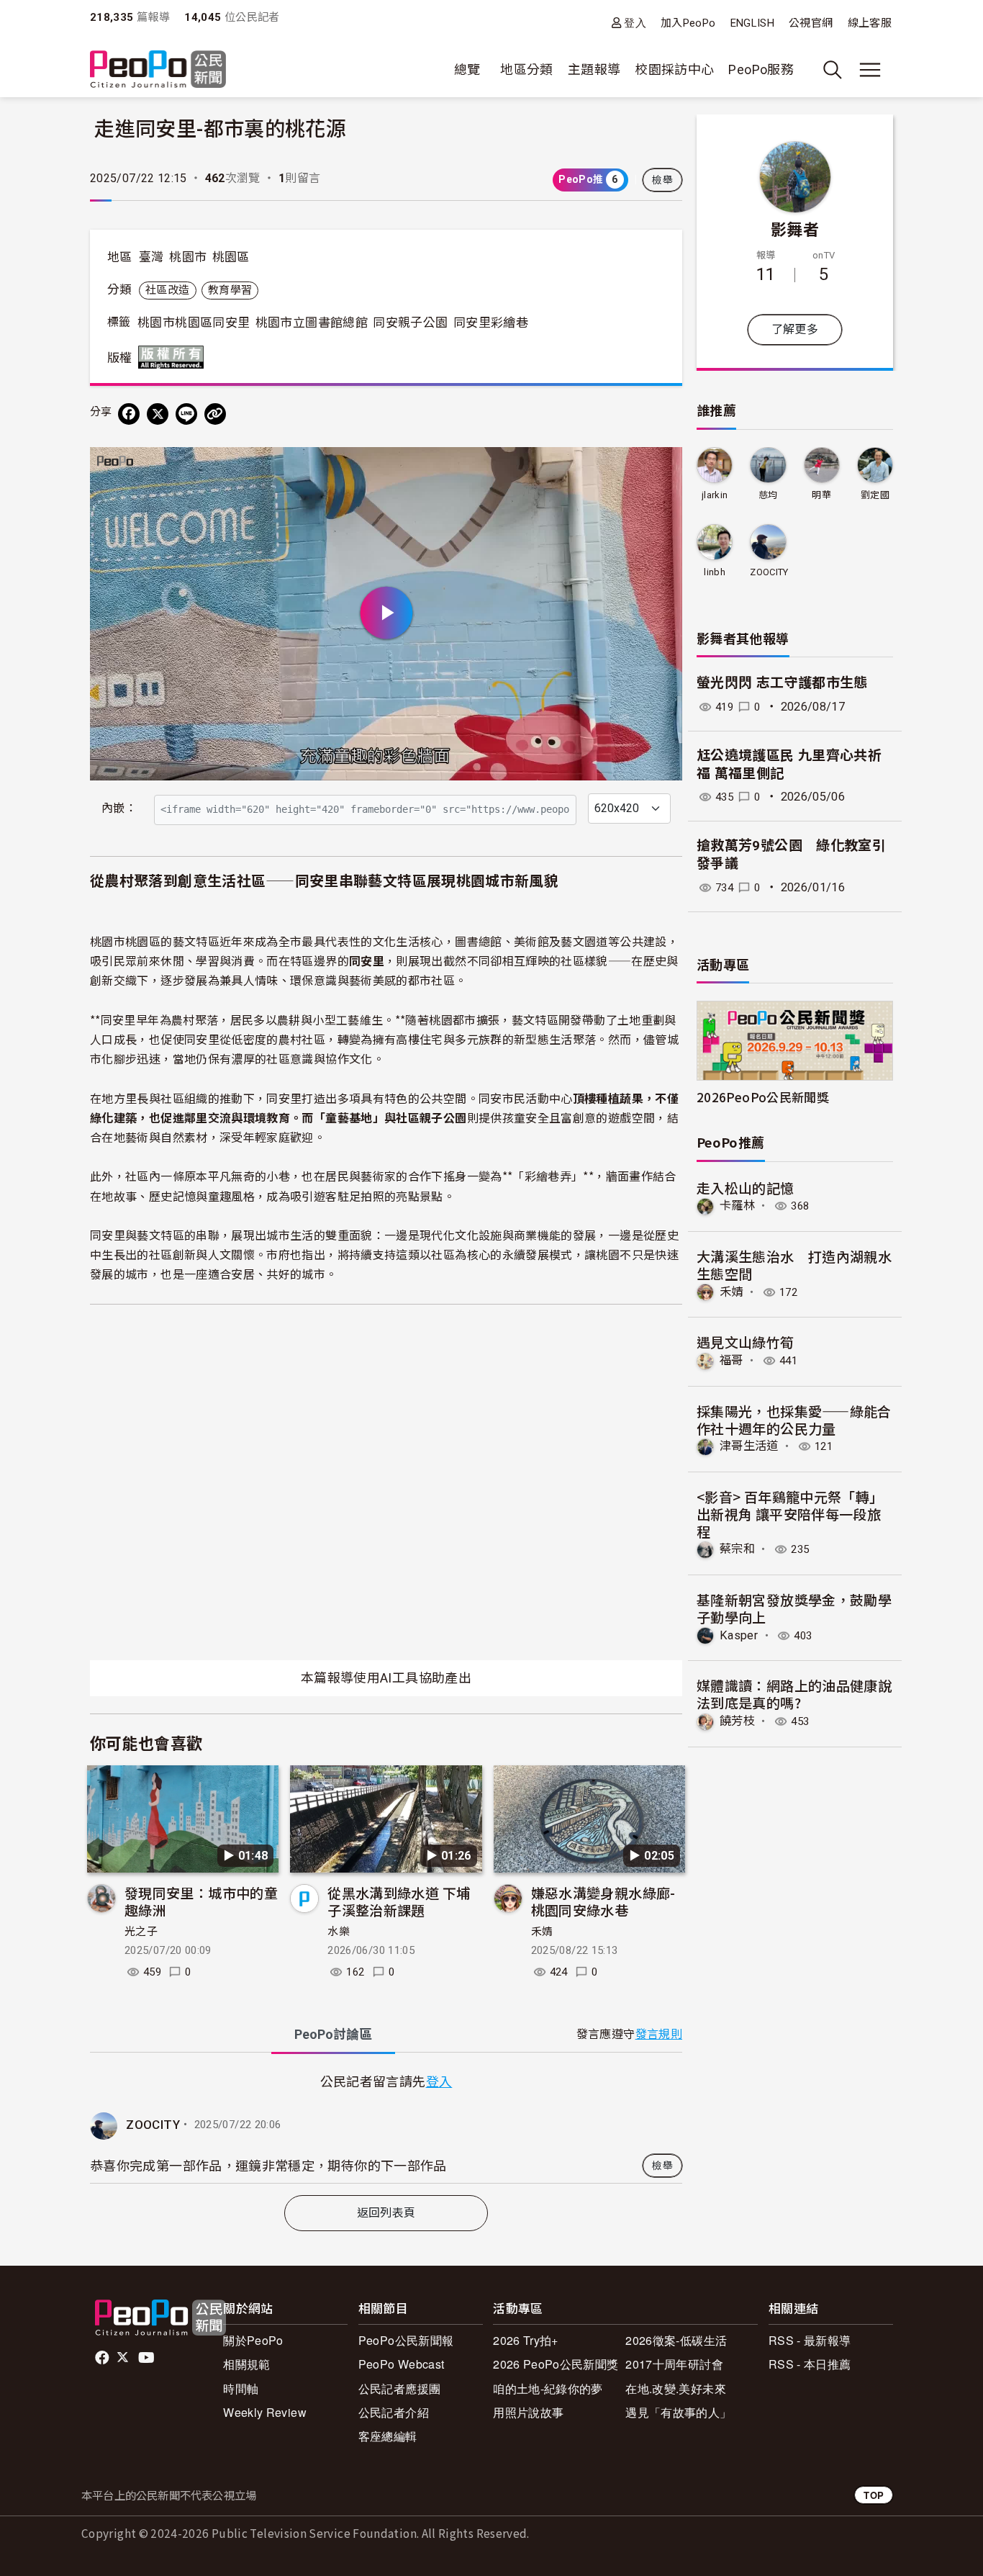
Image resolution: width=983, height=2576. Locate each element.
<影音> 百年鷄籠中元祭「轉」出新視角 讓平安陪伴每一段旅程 (790, 1514)
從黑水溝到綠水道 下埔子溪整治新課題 (399, 1901)
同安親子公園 (410, 323)
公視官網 (811, 23)
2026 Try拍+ (526, 2340)
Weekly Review (265, 2412)
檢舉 (662, 180)
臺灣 (151, 257)
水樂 (339, 1932)
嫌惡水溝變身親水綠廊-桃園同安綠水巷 (603, 1901)
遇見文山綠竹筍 (746, 1342)
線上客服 (870, 23)
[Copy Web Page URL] (215, 414)
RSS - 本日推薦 (810, 2364)
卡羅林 (737, 1206)
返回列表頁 (386, 2213)
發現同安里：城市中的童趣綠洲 (201, 1901)
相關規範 (246, 2364)
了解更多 (795, 329)
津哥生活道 (749, 1446)
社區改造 (167, 290)
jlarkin (715, 495)
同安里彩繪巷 (491, 323)
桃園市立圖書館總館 (312, 323)
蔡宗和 (737, 1549)
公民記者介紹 (394, 2412)
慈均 (768, 495)
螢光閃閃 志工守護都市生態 (782, 683)
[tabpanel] (386, 2127)
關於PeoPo (253, 2340)
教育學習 (230, 290)
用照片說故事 (528, 2412)
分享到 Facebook (662, 467)
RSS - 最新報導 (810, 2340)
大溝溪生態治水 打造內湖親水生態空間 (794, 1265)
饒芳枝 (737, 1721)
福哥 (731, 1360)
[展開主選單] (870, 70)
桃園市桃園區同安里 (194, 323)
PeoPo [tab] (333, 2034)
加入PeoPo (688, 23)
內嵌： (119, 808)
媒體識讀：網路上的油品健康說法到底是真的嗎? (794, 1694)
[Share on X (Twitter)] (158, 414)
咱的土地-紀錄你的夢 (548, 2388)
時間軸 (241, 2388)
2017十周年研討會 (674, 2364)
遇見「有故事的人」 (678, 2412)
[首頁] (158, 70)
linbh (715, 572)
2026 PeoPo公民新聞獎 (556, 2364)
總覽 (467, 69)
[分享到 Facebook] (129, 414)
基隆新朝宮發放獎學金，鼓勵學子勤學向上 (794, 1608)
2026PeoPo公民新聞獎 (763, 1097)
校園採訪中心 (674, 69)
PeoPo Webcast (402, 2364)
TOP (874, 2495)
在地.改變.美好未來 (676, 2388)
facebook (103, 2358)
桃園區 (231, 257)
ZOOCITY (153, 2125)
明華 (821, 495)
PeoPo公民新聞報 (406, 2340)
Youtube (148, 2358)
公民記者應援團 (400, 2388)
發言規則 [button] (659, 2034)
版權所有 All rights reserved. (174, 357)
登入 (635, 23)
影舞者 (795, 228)
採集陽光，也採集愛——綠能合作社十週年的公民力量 (794, 1419)
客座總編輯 (388, 2436)
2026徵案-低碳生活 (676, 2340)
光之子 (141, 1932)
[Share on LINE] (186, 414)
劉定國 (875, 495)
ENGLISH (753, 23)
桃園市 (188, 257)
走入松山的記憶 (746, 1188)
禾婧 (542, 1932)
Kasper (739, 1635)
